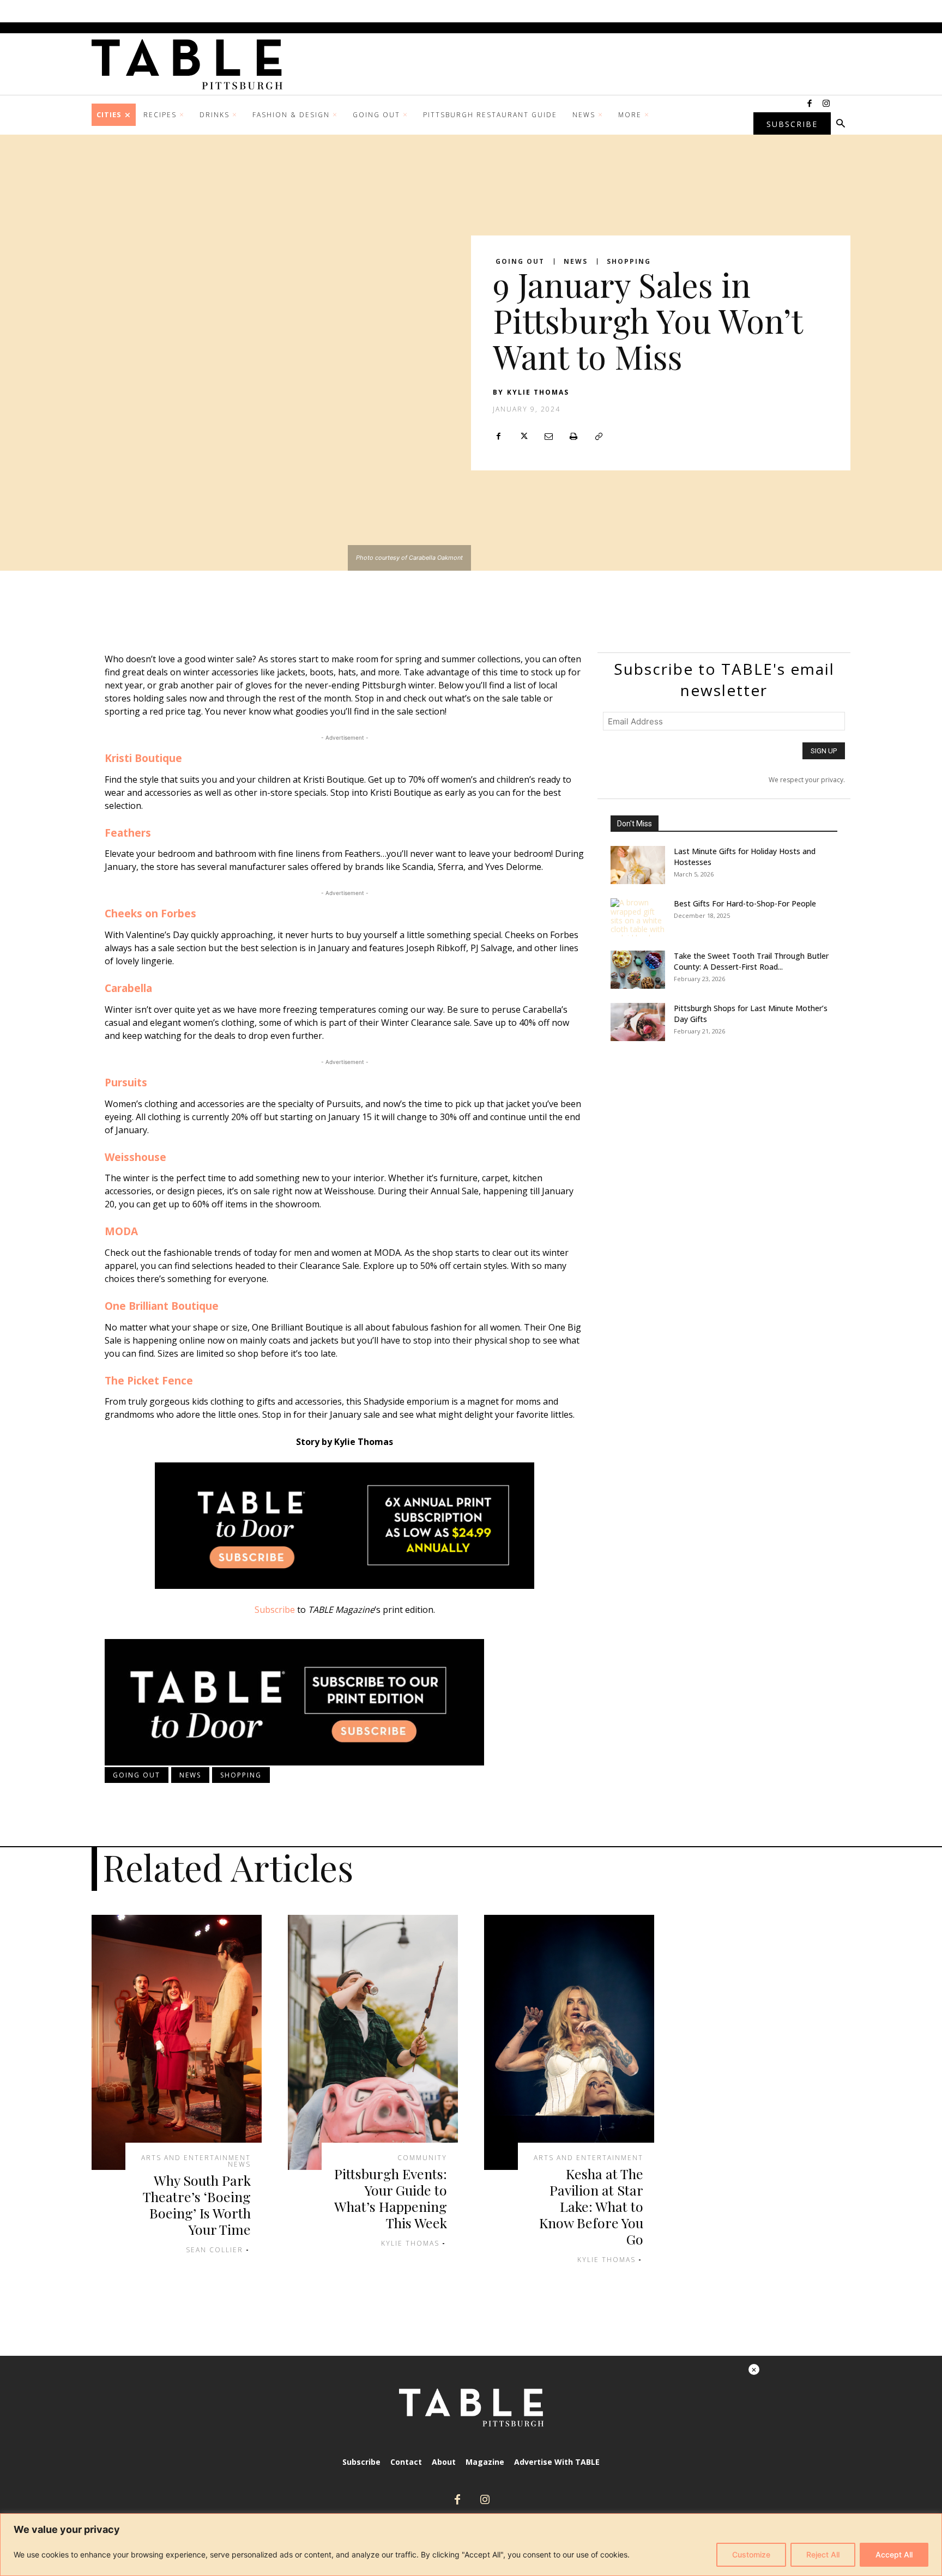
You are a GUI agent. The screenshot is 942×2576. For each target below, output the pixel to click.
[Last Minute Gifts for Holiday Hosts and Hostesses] (638, 865)
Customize (751, 2554)
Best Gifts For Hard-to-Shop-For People (745, 903)
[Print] (573, 437)
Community (422, 2158)
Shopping (629, 262)
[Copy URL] (599, 437)
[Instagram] (826, 104)
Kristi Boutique (143, 758)
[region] (471, 2545)
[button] (841, 124)
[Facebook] (810, 104)
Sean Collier (215, 2250)
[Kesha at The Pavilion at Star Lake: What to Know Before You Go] (569, 2042)
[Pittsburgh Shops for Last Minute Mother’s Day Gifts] (638, 1022)
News (576, 262)
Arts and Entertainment (588, 2158)
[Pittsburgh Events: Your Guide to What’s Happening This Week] (373, 2042)
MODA (121, 1231)
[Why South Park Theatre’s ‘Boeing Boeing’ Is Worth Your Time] (177, 2042)
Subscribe (275, 1610)
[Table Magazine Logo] (192, 64)
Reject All (823, 2554)
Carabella (128, 988)
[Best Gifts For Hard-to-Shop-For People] (638, 917)
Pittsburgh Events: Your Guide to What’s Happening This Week (391, 2198)
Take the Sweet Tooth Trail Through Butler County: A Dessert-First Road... (751, 961)
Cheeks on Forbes (152, 914)
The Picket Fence (149, 1381)
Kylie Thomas (538, 392)
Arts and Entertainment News (196, 2161)
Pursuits (126, 1083)
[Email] (548, 437)
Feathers (128, 833)
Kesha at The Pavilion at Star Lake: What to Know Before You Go (591, 2206)
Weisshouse (135, 1157)
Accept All (894, 2554)
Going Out (520, 262)
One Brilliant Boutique (163, 1306)
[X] (523, 437)
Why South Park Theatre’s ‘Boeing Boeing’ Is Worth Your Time (197, 2205)
